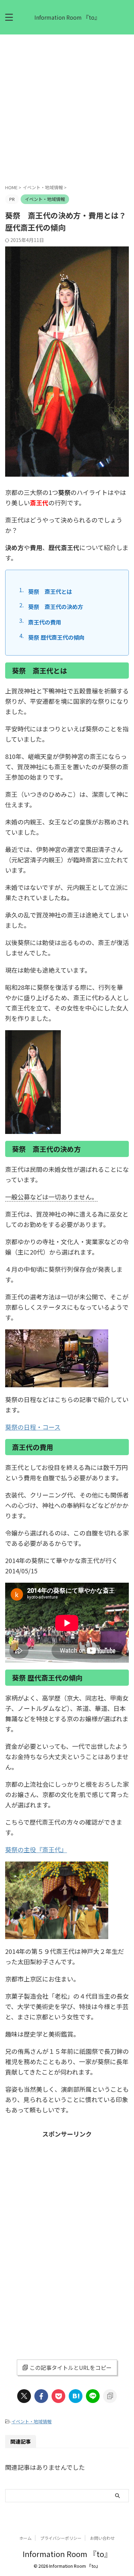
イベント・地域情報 (31, 2421)
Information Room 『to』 (67, 17)
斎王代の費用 (45, 622)
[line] (93, 2396)
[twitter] (24, 2396)
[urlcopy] (110, 2396)
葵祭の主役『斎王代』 (36, 1849)
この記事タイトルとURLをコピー (71, 2367)
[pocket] (58, 2396)
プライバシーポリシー (61, 2538)
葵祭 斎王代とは (50, 591)
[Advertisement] (67, 105)
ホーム (25, 2538)
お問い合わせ (102, 2538)
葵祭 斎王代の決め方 (56, 607)
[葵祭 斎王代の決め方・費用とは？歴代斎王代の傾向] (76, 2396)
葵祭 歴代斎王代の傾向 (56, 637)
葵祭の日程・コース (33, 1427)
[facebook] (41, 2396)
